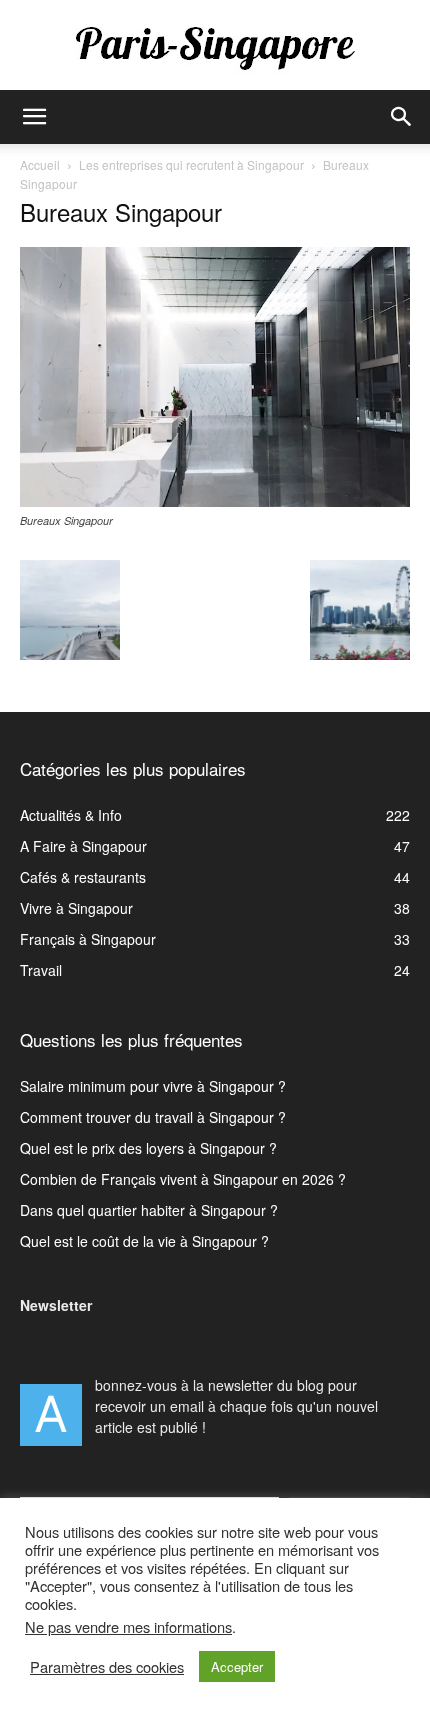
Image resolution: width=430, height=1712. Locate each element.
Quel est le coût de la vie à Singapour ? (144, 1241)
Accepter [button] (237, 1666)
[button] (34, 117)
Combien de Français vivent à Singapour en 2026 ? (183, 1179)
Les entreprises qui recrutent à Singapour (191, 164)
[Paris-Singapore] (215, 47)
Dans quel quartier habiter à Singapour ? (149, 1210)
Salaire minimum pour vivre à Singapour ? (153, 1086)
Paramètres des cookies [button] (107, 1667)
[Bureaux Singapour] (215, 501)
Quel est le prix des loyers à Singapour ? (148, 1148)
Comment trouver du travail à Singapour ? (153, 1117)
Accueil (40, 164)
